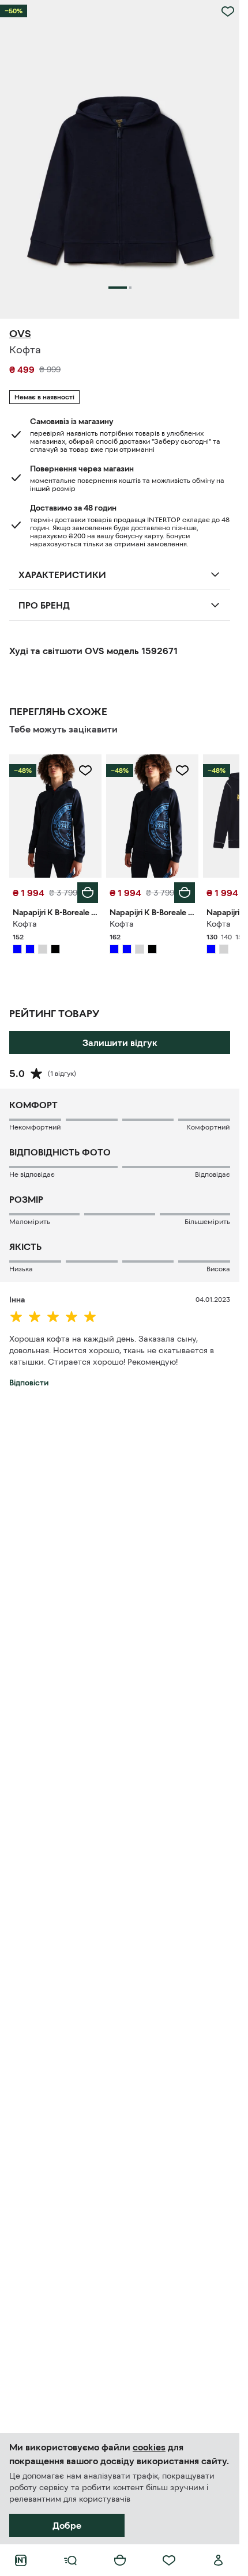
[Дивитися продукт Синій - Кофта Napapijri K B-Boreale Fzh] (55, 816)
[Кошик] (120, 2560)
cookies (149, 2447)
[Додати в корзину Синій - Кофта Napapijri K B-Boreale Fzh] (88, 893)
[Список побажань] (169, 2560)
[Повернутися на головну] (21, 2560)
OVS (20, 334)
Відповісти (29, 1383)
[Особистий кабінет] (219, 2560)
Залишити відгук (120, 1043)
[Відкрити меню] (70, 2560)
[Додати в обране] (228, 12)
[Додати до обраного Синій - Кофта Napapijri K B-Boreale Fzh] (85, 770)
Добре (67, 2525)
